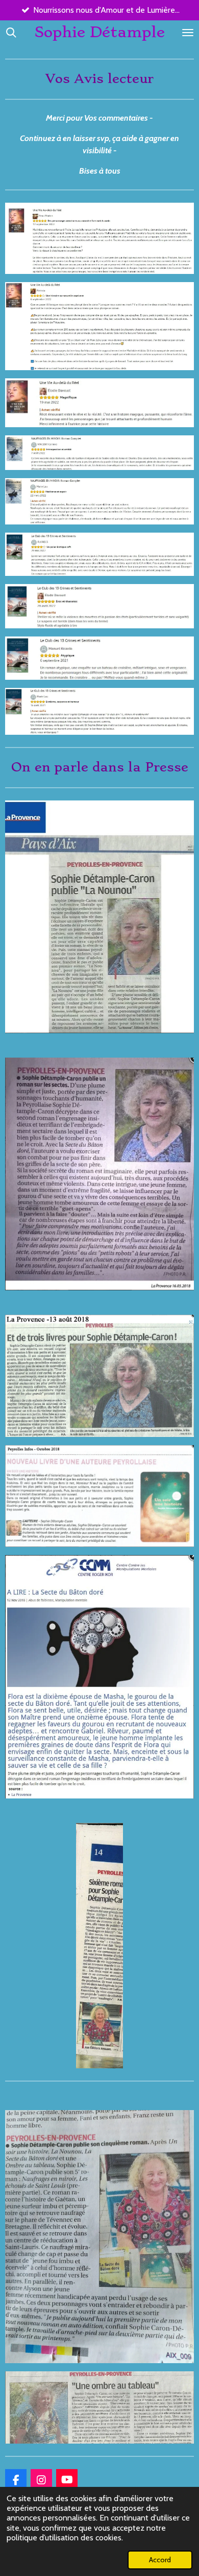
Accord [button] (160, 2560)
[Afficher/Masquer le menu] (188, 32)
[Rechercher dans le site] (11, 32)
